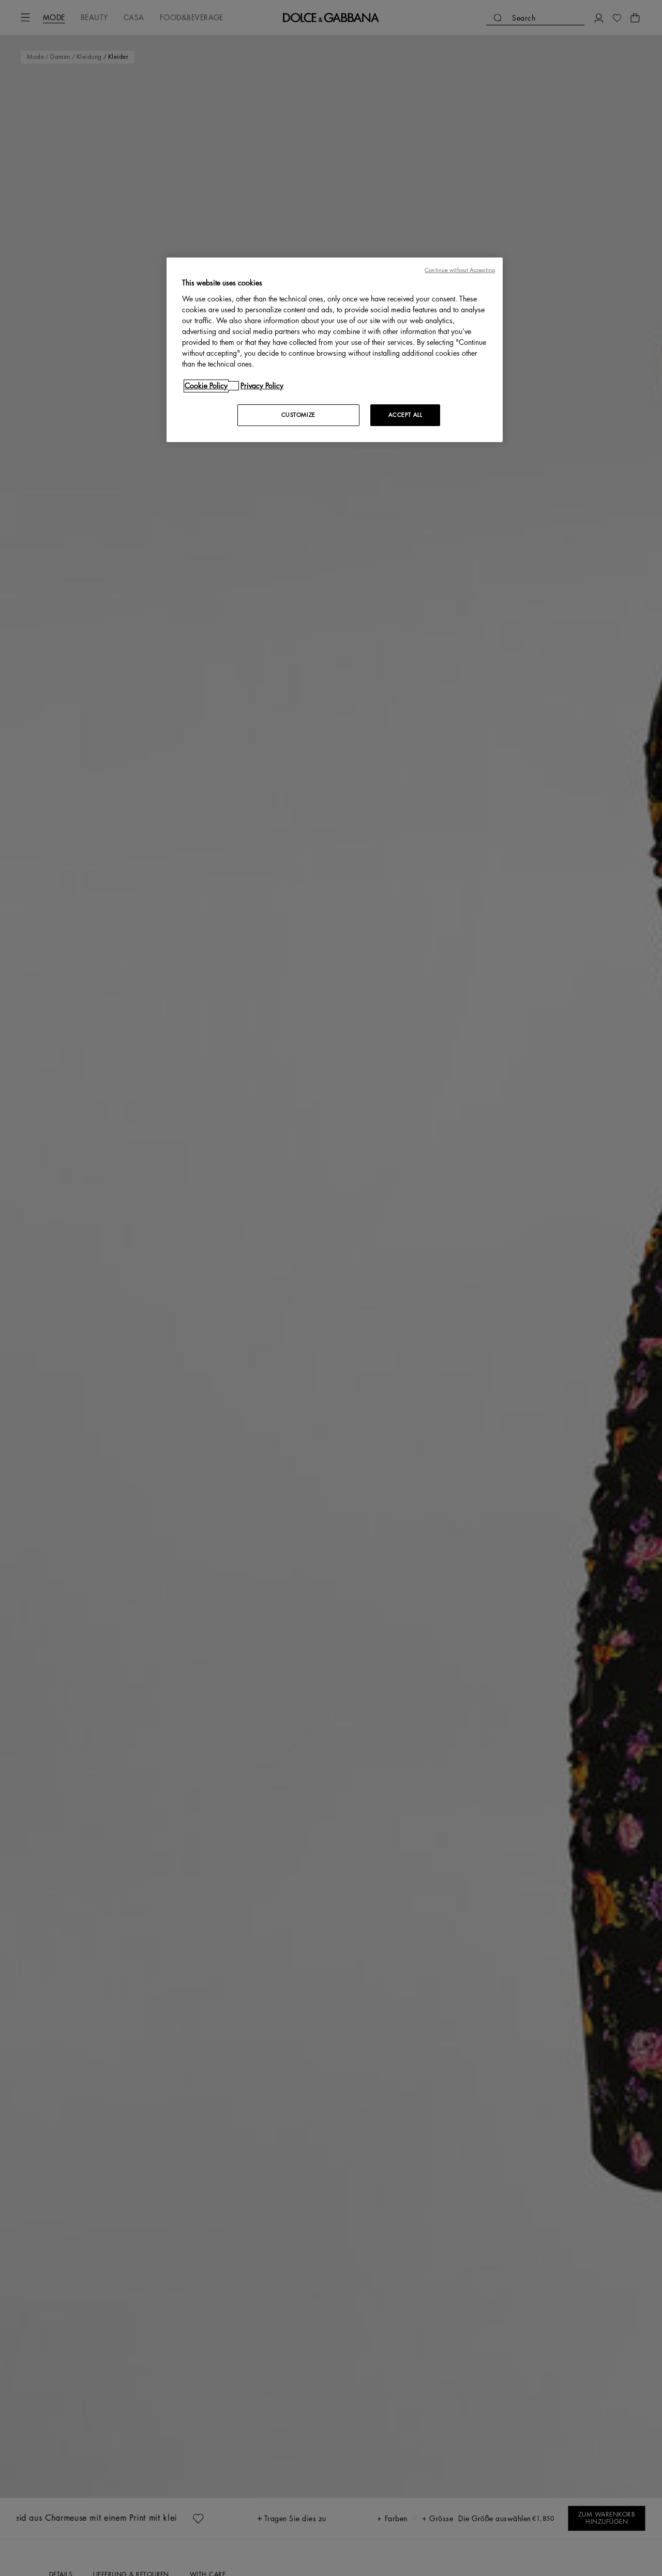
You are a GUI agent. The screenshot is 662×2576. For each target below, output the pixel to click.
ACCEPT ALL (405, 415)
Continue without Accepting (460, 270)
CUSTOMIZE (298, 415)
